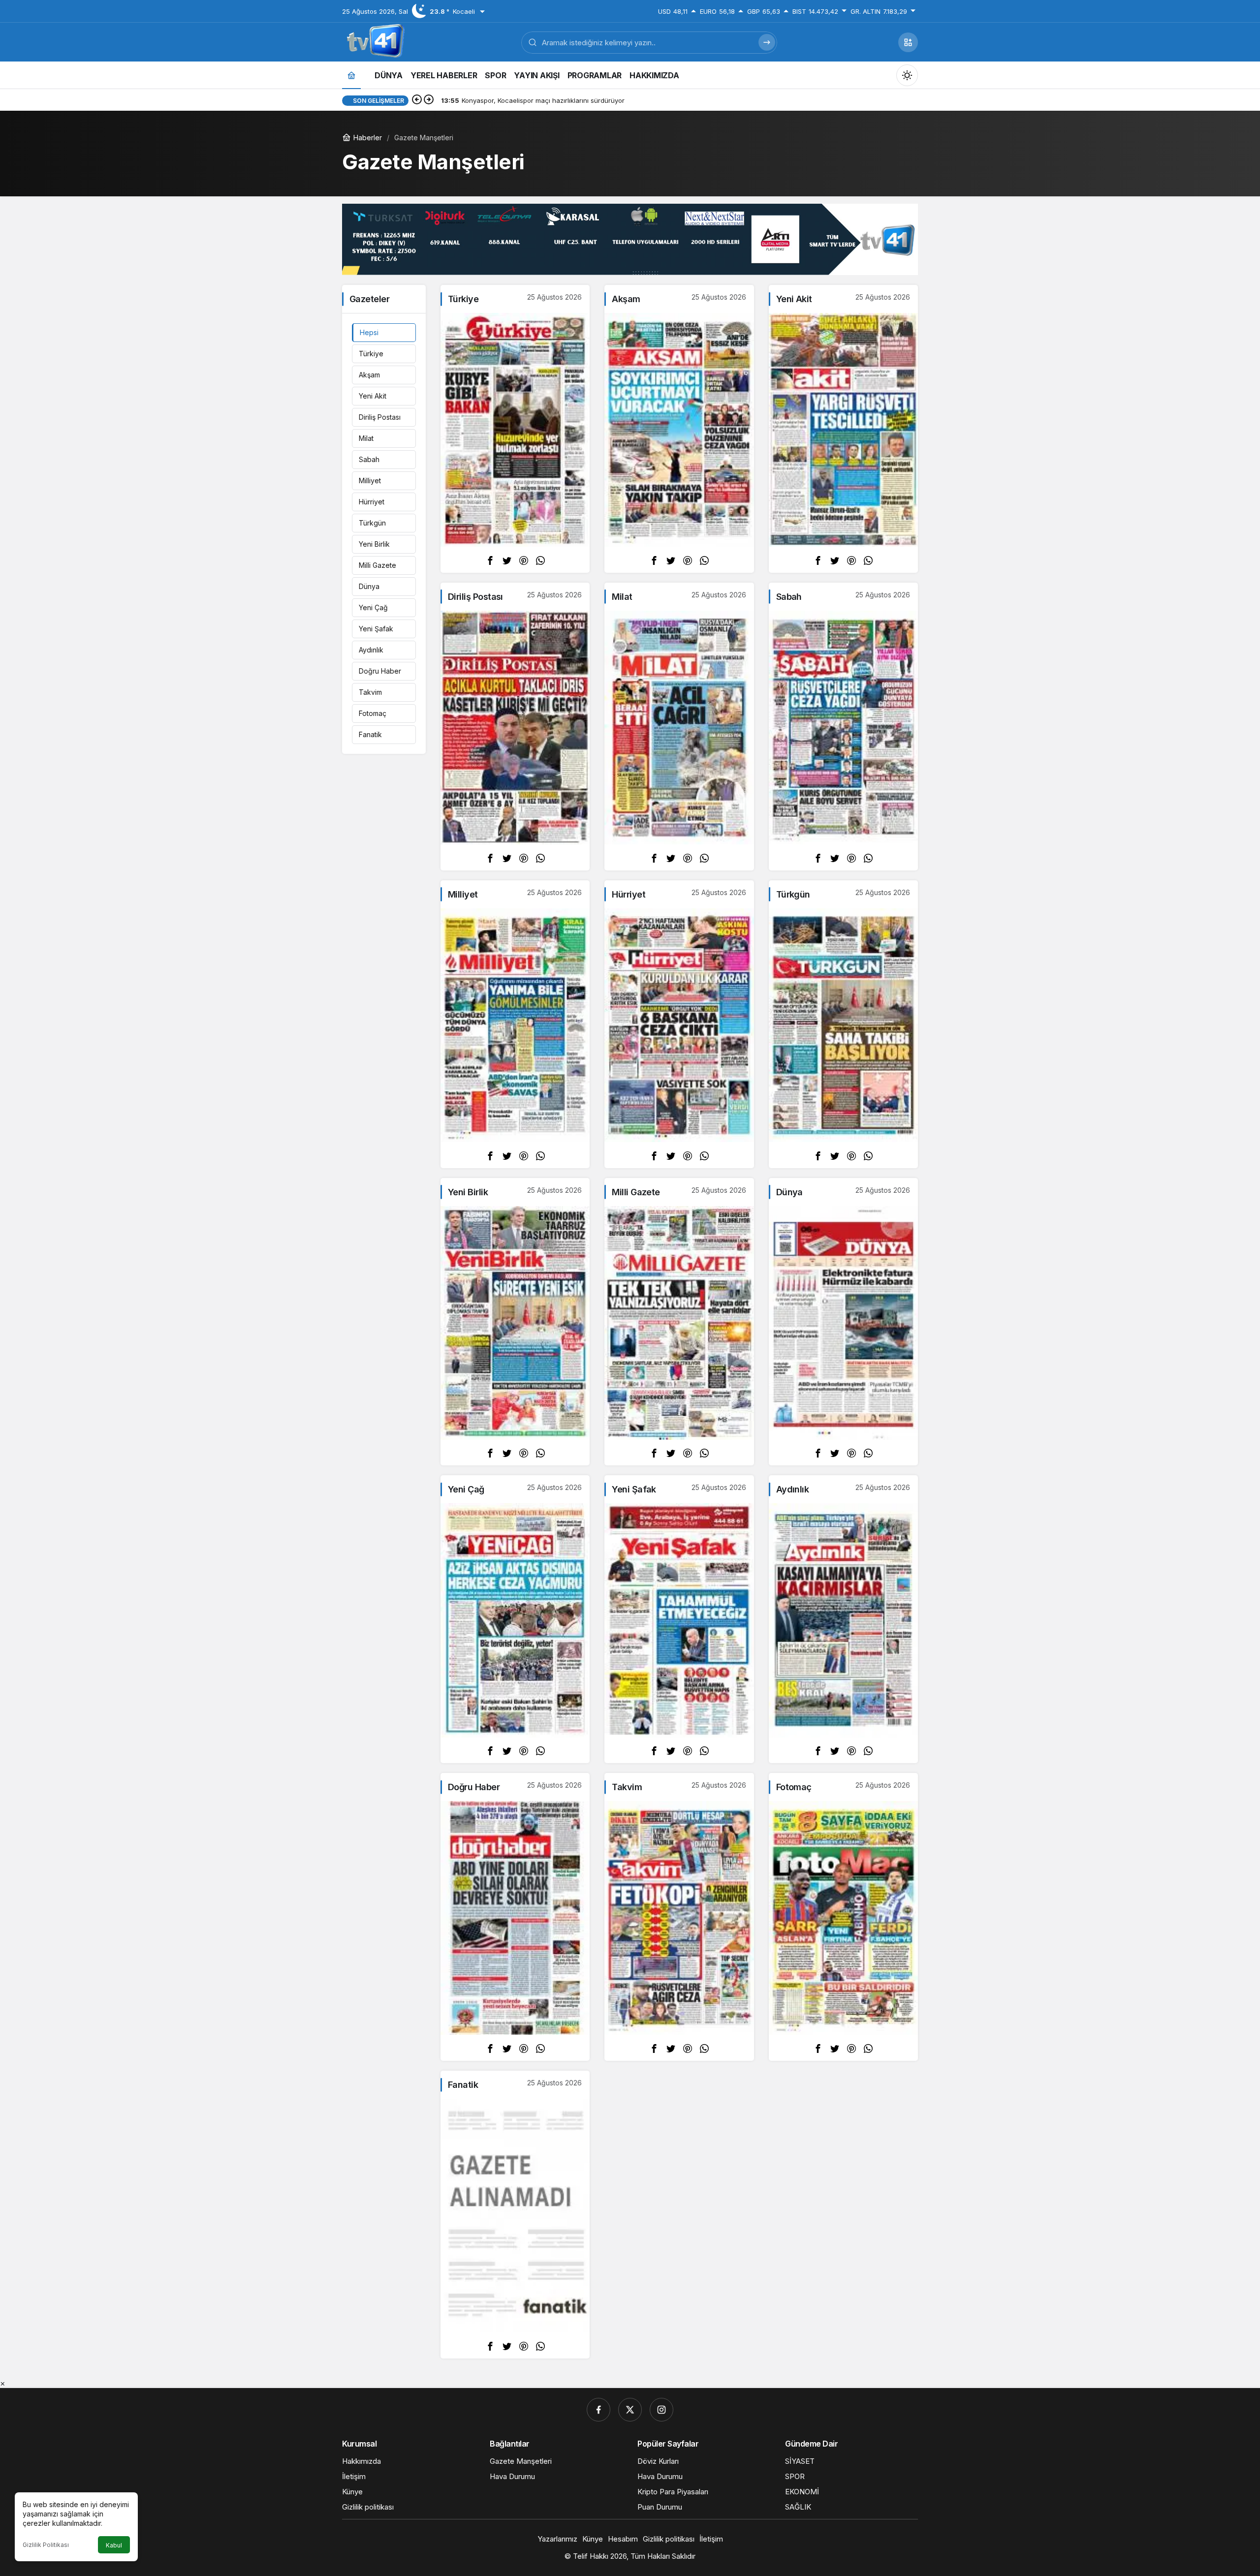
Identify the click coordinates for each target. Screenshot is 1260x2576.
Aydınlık (371, 650)
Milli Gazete (378, 565)
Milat (366, 438)
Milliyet (370, 481)
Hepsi (369, 332)
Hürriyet (372, 502)
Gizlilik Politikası (46, 2545)
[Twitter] (630, 2410)
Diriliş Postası (380, 417)
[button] (908, 42)
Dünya (369, 586)
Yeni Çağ (373, 607)
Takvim (370, 692)
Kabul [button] (114, 2545)
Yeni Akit (373, 396)
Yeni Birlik (374, 544)
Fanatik (370, 734)
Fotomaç (373, 713)
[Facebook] (598, 2410)
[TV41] (374, 41)
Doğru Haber (380, 671)
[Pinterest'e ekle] (524, 560)
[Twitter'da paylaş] (507, 560)
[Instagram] (661, 2410)
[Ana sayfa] (351, 75)
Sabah (369, 459)
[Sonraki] (429, 100)
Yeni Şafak (376, 629)
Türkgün (372, 523)
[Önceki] (417, 100)
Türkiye (371, 354)
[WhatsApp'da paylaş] (540, 560)
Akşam (369, 375)
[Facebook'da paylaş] (490, 560)
